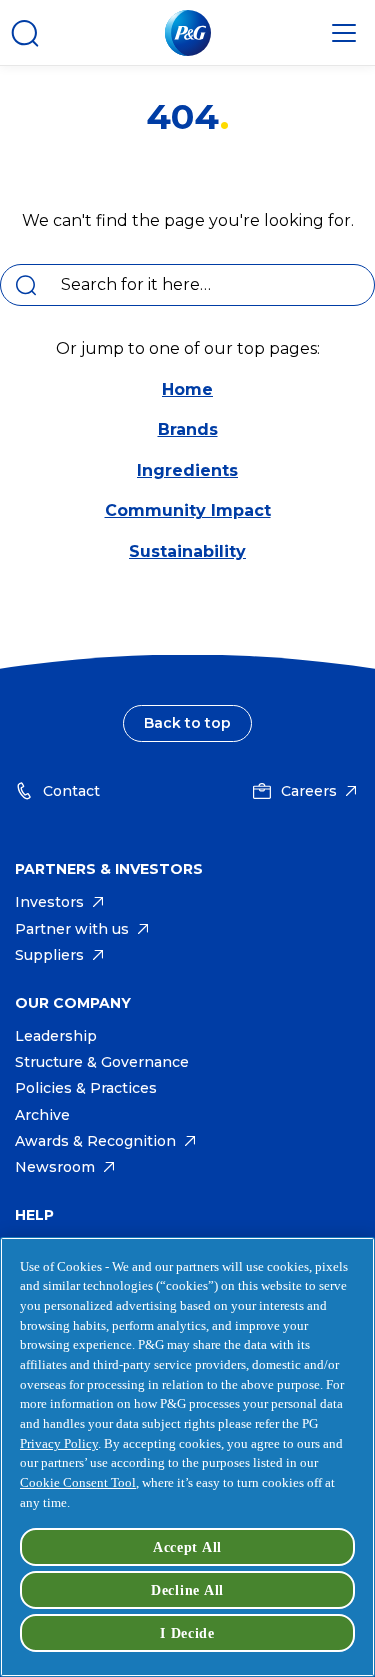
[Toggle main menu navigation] (344, 33)
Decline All (187, 1590)
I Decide (187, 1633)
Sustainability (187, 551)
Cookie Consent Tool (78, 1482)
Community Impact (188, 510)
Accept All (187, 1547)
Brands (188, 429)
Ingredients (187, 470)
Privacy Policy (59, 1443)
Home (187, 389)
